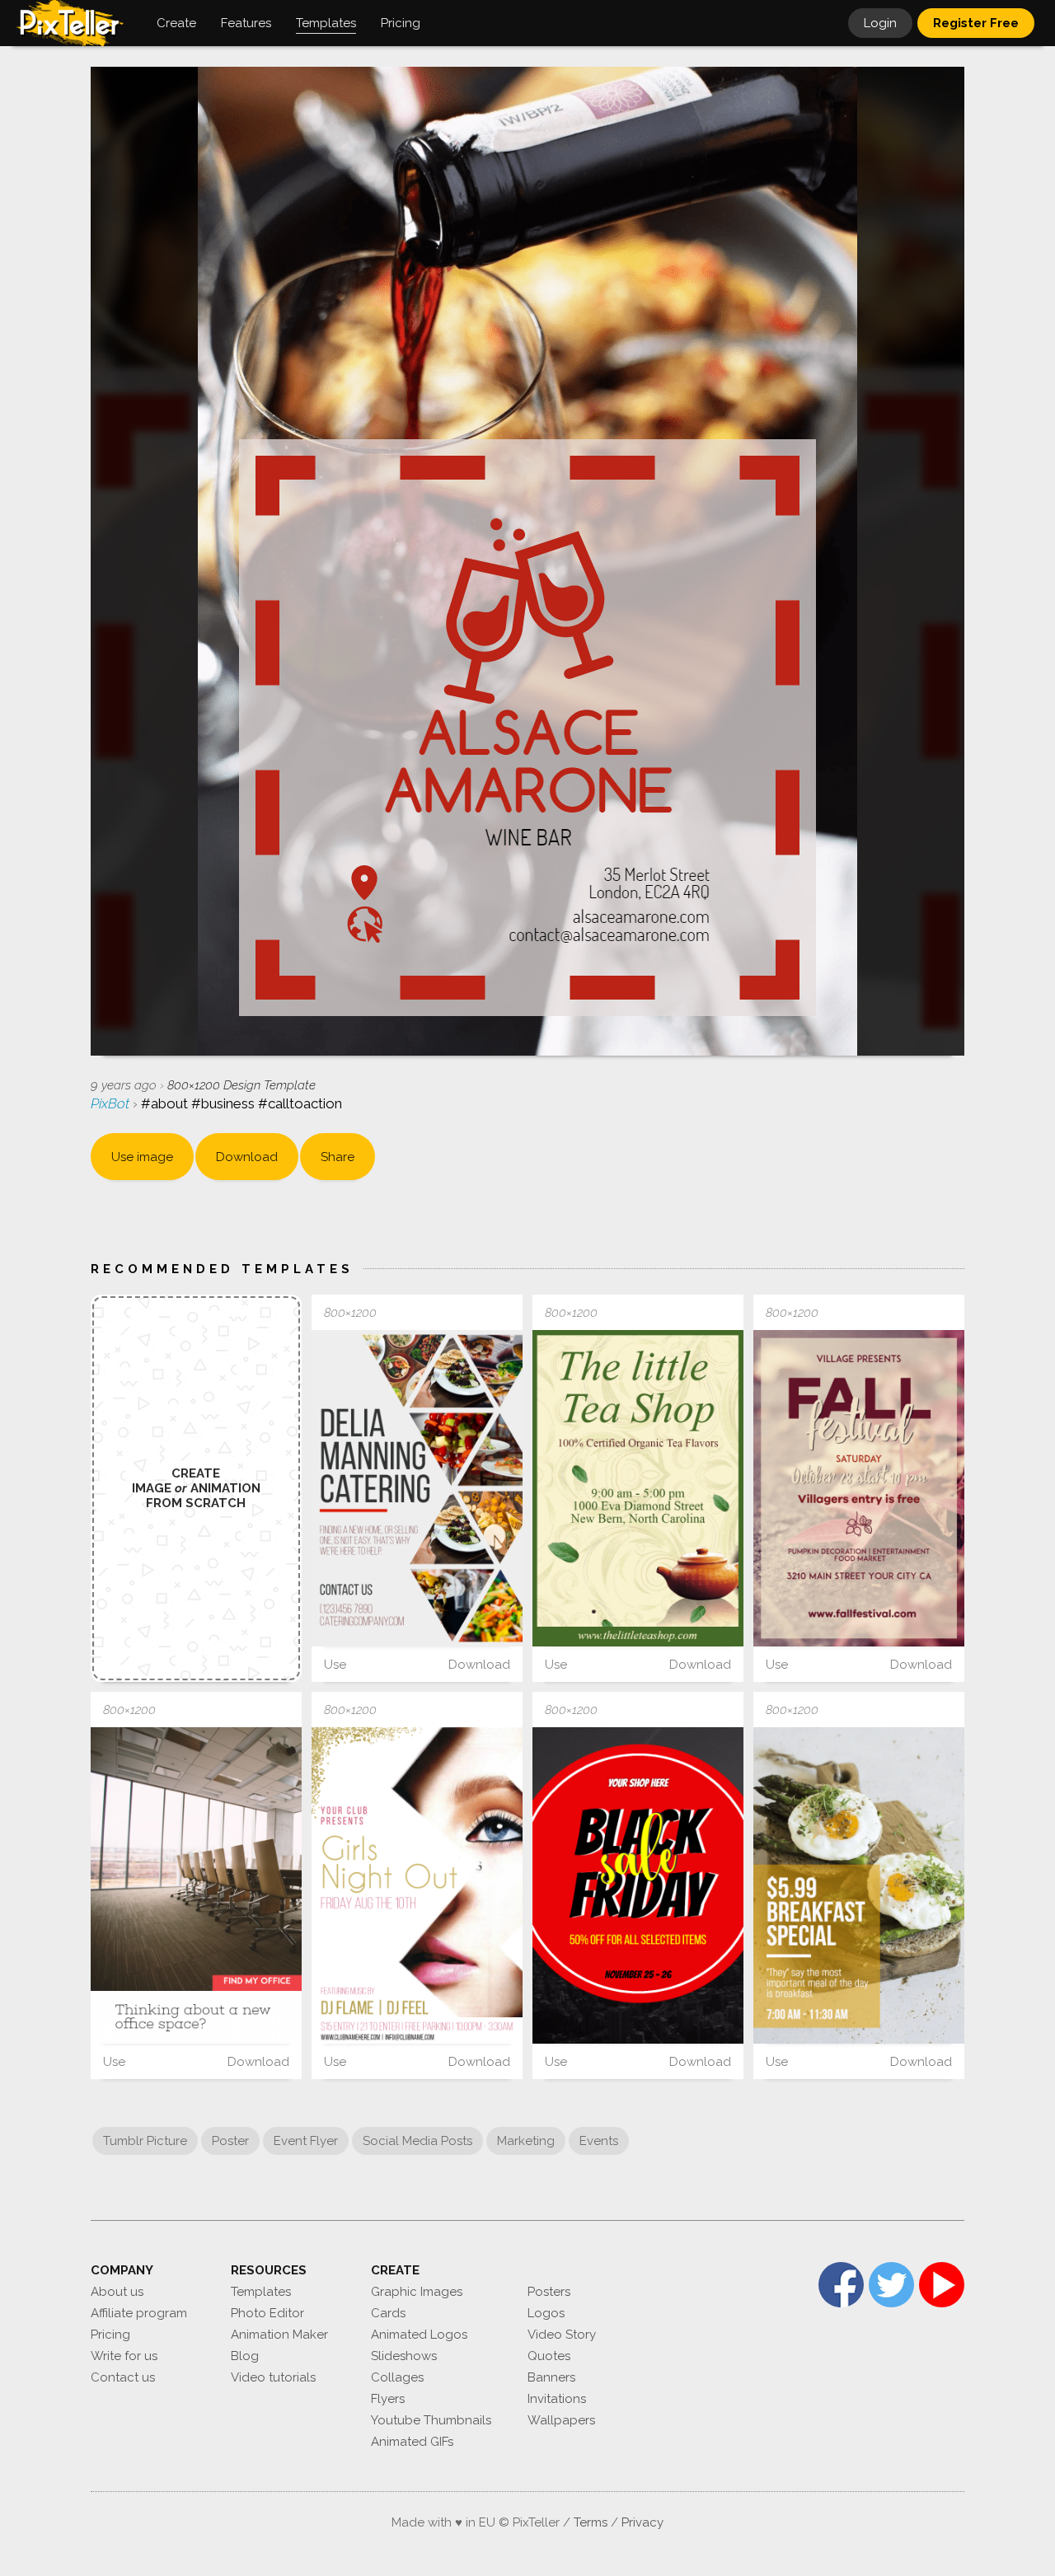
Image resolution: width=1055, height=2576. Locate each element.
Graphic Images (417, 2292)
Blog (245, 2356)
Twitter (891, 2285)
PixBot (112, 1103)
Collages (397, 2377)
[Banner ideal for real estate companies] (196, 1885)
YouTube (942, 2285)
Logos (546, 2313)
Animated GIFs (412, 2442)
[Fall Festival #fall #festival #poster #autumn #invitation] (859, 1488)
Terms (591, 2522)
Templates (261, 2292)
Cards (388, 2313)
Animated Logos (419, 2335)
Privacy (642, 2522)
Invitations (557, 2399)
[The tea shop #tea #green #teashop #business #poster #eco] (638, 1488)
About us (117, 2292)
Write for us (124, 2356)
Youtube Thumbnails (431, 2420)
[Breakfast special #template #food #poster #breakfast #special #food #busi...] (859, 1885)
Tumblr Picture (145, 2141)
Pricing (110, 2335)
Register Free (976, 23)
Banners (551, 2377)
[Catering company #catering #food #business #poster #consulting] (417, 1488)
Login (880, 23)
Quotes (549, 2356)
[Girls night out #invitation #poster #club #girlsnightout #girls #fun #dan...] (417, 1885)
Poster (230, 2141)
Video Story (562, 2335)
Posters (549, 2292)
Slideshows (404, 2356)
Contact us (123, 2377)
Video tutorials (273, 2377)
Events (599, 2141)
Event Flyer (306, 2141)
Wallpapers (561, 2420)
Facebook (841, 2285)
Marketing (526, 2141)
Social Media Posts (417, 2141)
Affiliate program (139, 2313)
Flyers (388, 2399)
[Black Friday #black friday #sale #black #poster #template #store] (638, 1885)
